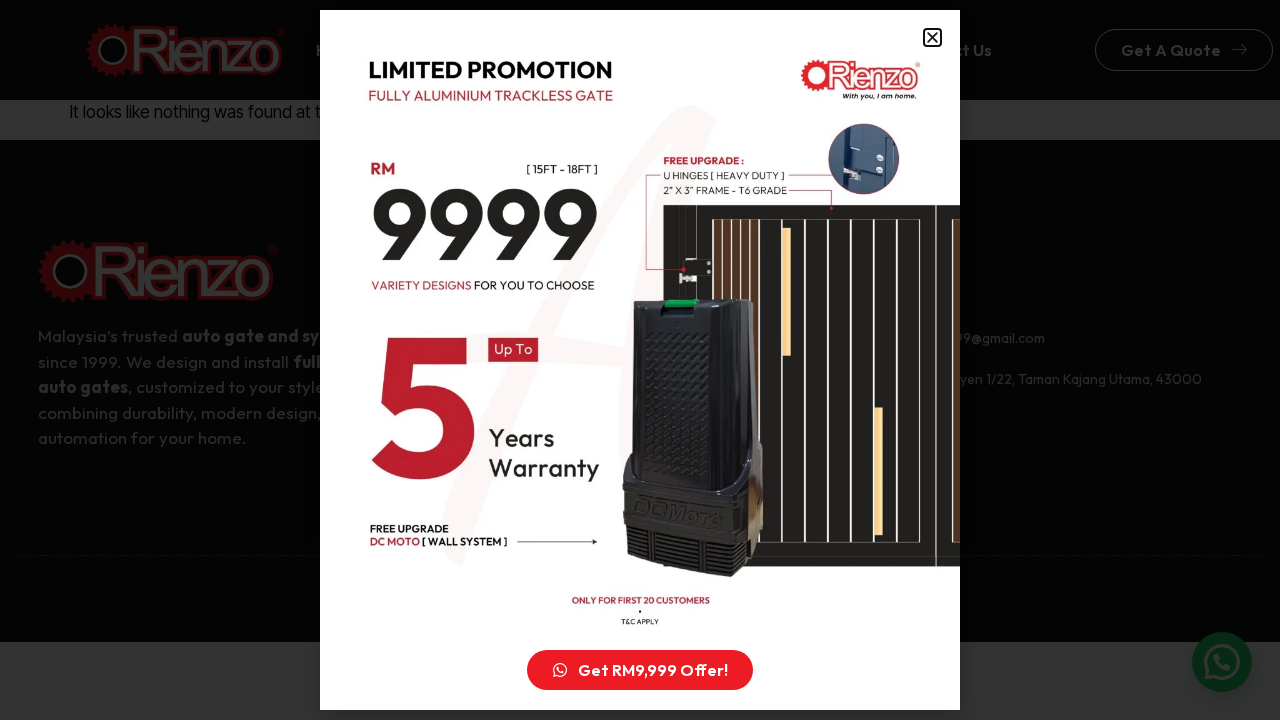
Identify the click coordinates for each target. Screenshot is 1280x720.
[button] (932, 37)
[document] (640, 360)
